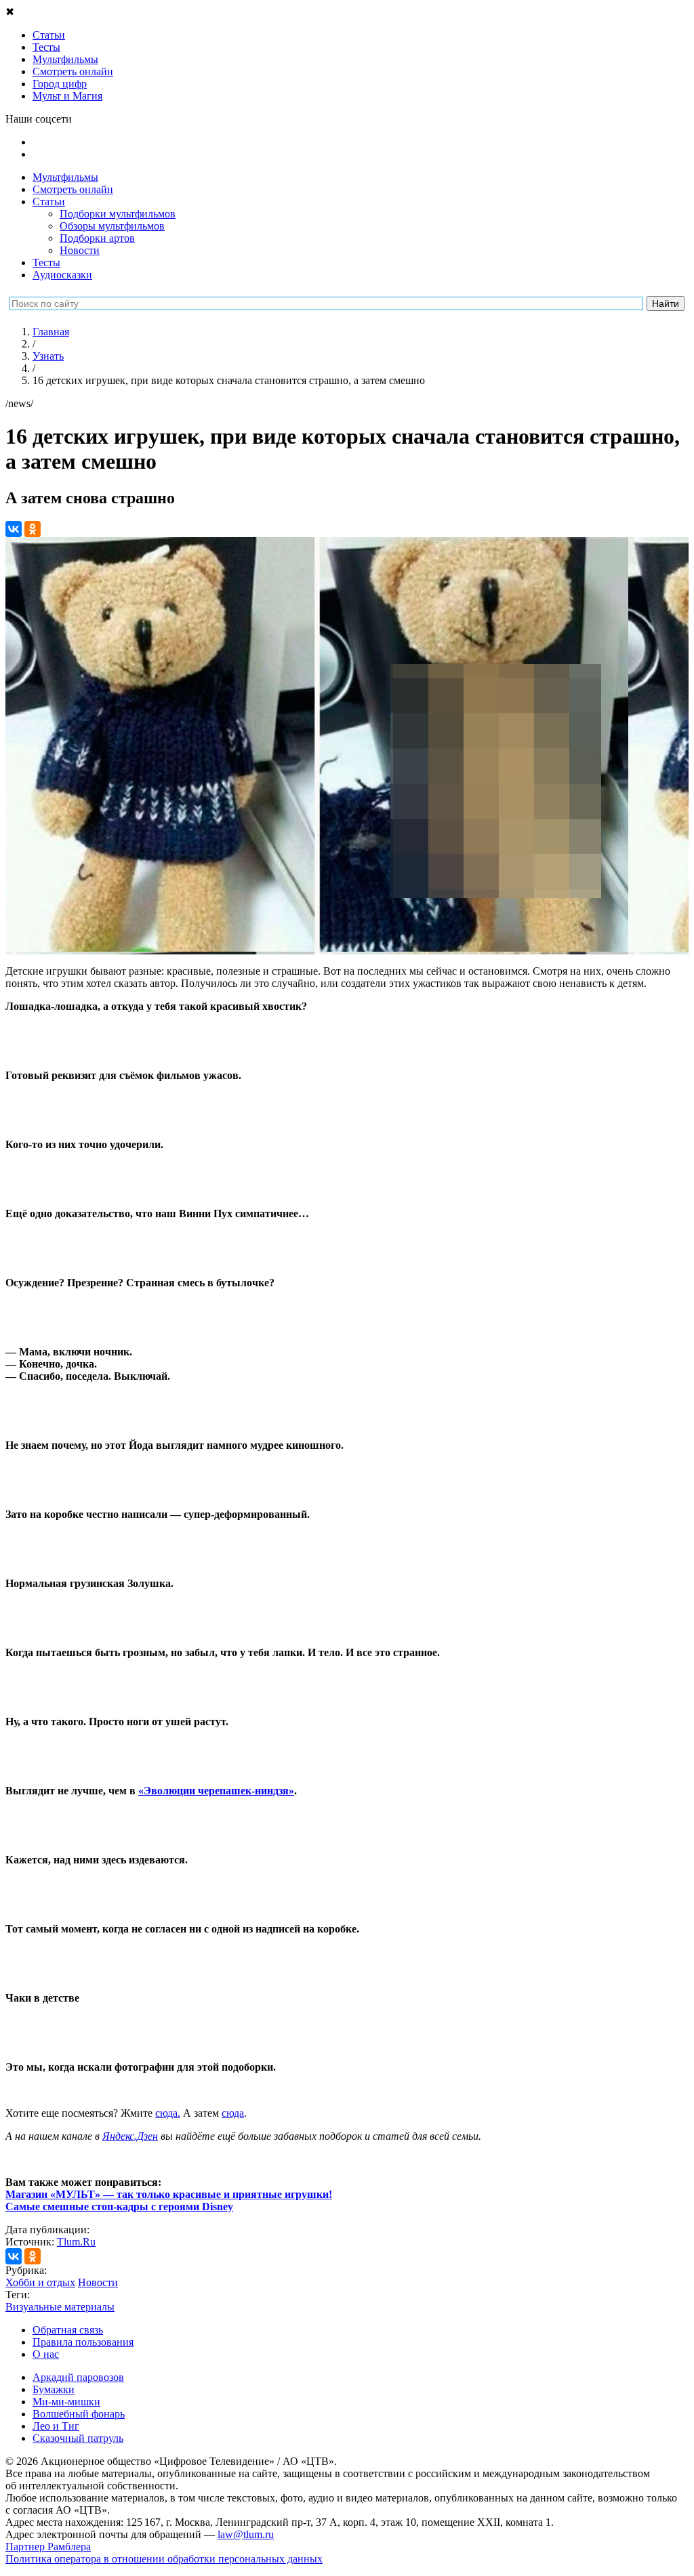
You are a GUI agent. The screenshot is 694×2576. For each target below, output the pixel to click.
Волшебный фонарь (79, 2414)
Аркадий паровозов (78, 2377)
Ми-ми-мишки (66, 2402)
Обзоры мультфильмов (112, 226)
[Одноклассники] (33, 529)
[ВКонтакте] (14, 529)
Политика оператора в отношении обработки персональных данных (164, 2559)
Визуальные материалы (60, 2307)
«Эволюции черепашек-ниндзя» (216, 1791)
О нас (46, 2354)
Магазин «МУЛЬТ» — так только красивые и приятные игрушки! (169, 2194)
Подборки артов (97, 238)
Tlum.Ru (76, 2242)
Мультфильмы (65, 177)
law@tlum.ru (246, 2534)
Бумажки (54, 2389)
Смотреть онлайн (73, 189)
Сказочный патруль (78, 2438)
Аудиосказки (62, 275)
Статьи (49, 202)
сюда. (168, 2113)
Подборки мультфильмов (118, 214)
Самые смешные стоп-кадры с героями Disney (119, 2207)
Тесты (46, 262)
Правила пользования (83, 2342)
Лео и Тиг (56, 2426)
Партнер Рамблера (48, 2547)
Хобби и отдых (40, 2282)
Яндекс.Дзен (130, 2136)
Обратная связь (68, 2330)
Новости (80, 250)
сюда (233, 2113)
